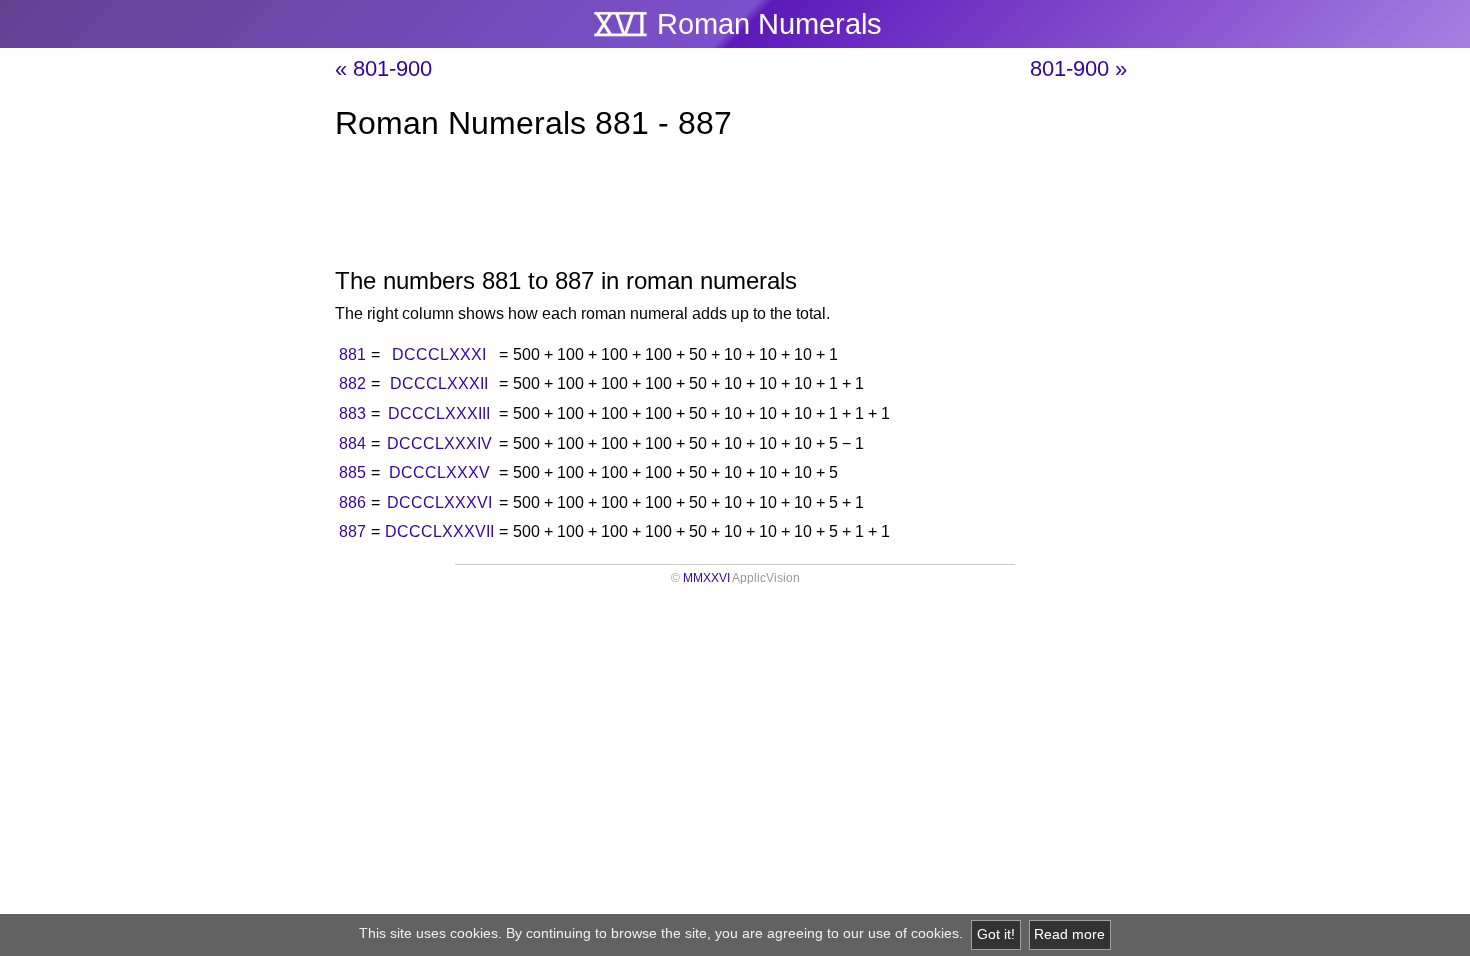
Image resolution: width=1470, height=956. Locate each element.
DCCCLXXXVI (439, 502)
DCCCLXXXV (439, 472)
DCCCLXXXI (439, 354)
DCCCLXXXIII (439, 413)
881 (352, 354)
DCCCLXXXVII (439, 531)
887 (352, 531)
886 (352, 502)
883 (352, 413)
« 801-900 (383, 68)
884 (352, 443)
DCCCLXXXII (439, 383)
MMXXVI (706, 578)
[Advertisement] (735, 208)
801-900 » (1078, 68)
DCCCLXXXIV (439, 443)
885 (352, 472)
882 (352, 383)
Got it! (996, 934)
